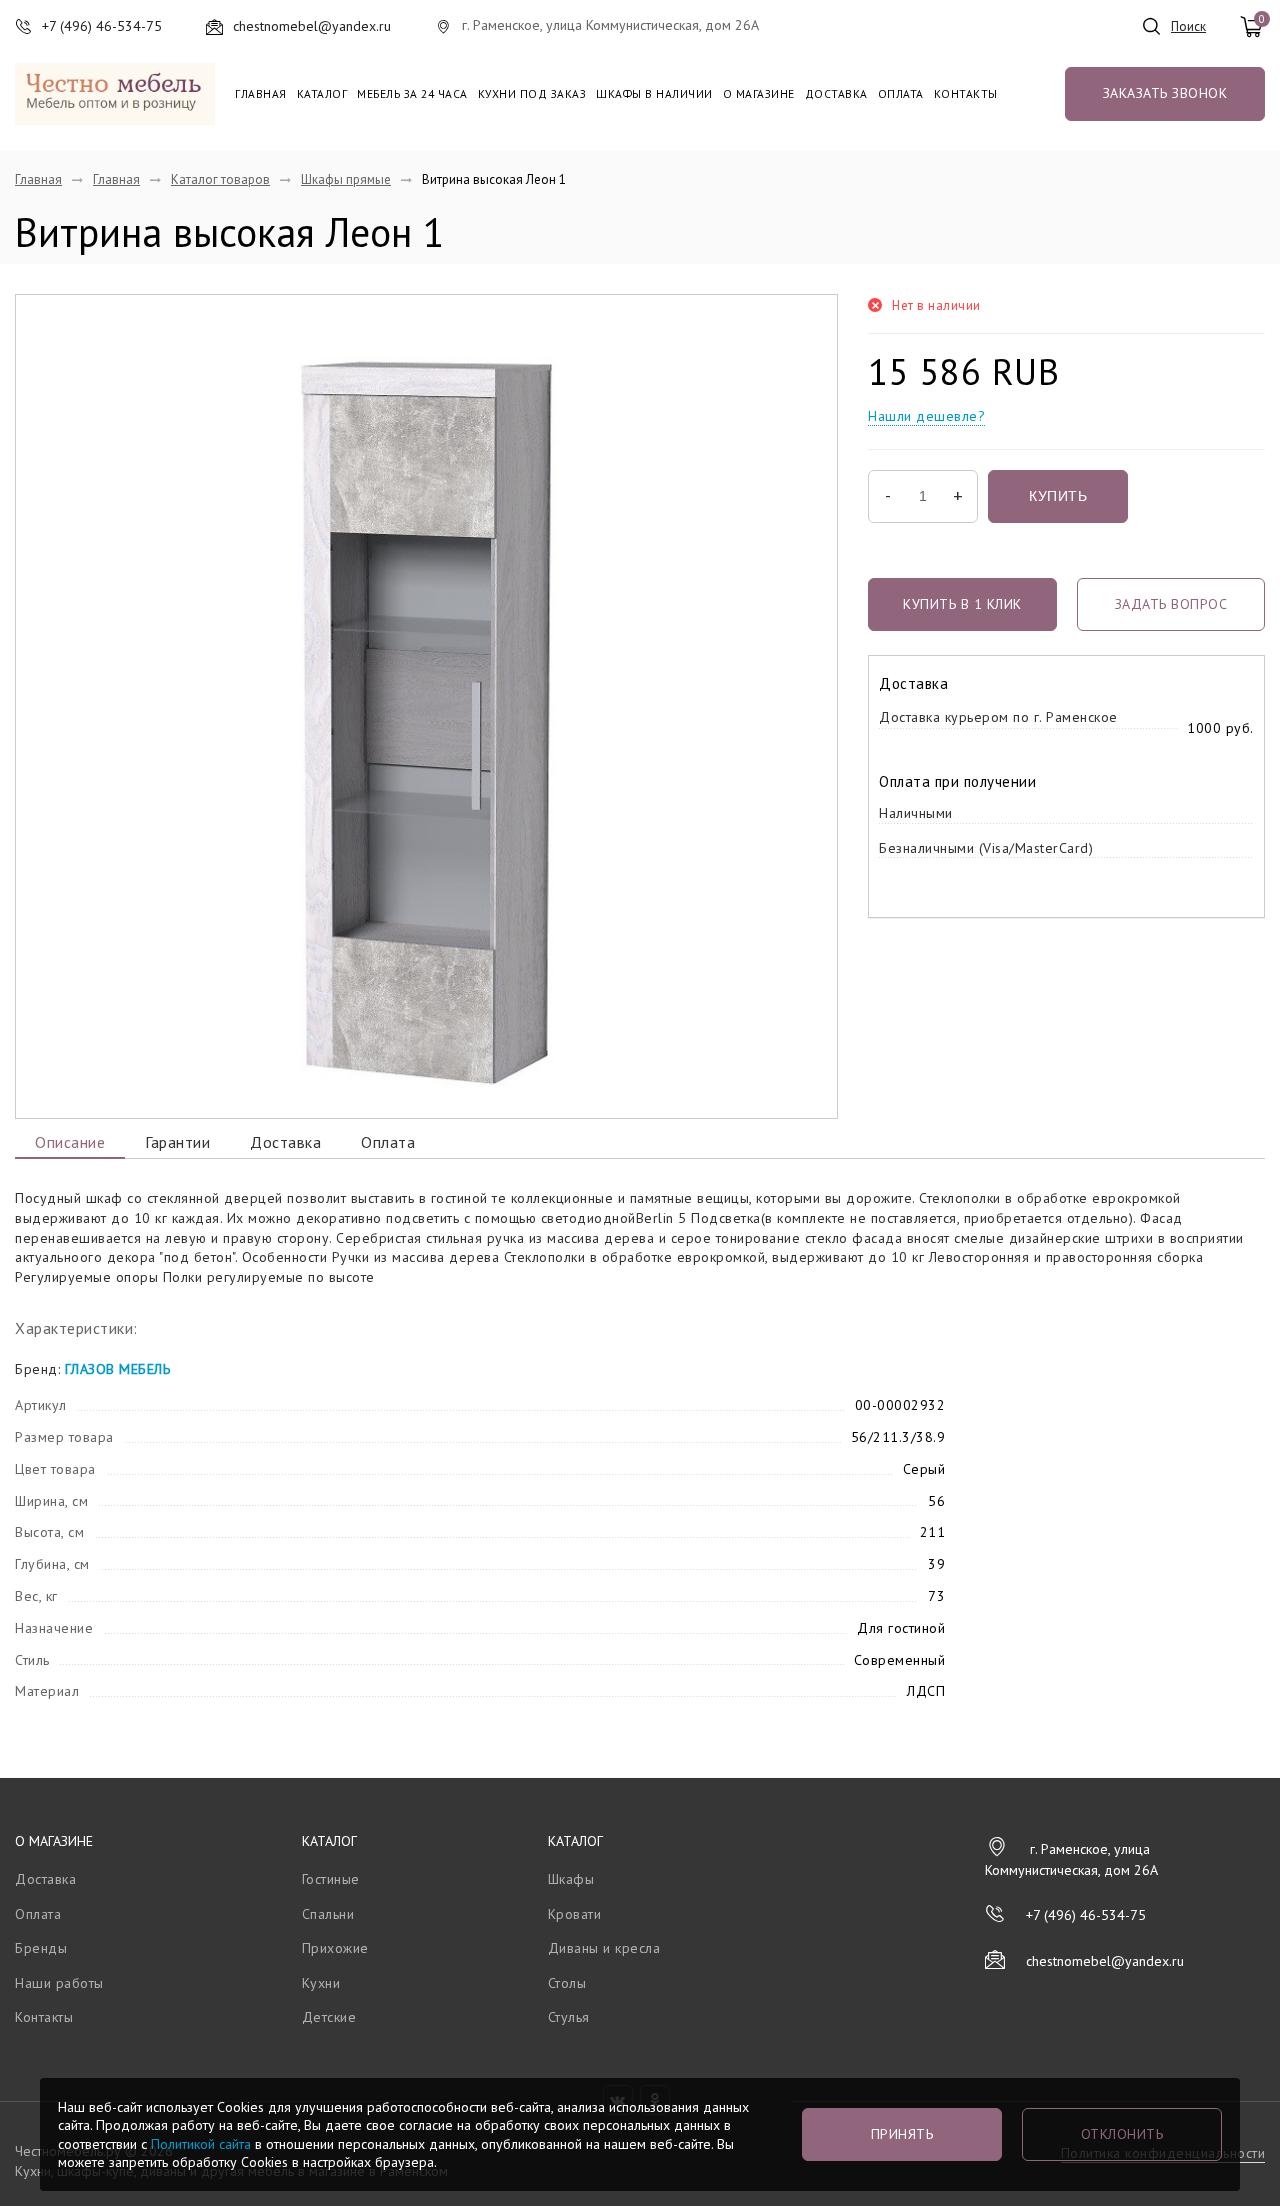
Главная (261, 94)
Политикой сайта (201, 2144)
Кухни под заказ (532, 94)
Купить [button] (1058, 496)
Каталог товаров (220, 179)
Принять (902, 2134)
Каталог (322, 94)
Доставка (836, 94)
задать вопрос (1171, 604)
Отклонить (1122, 2134)
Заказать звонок (1165, 93)
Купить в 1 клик (962, 604)
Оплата (901, 94)
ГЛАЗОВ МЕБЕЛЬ (118, 1369)
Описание (70, 1142)
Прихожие (335, 1948)
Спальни (328, 1914)
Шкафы (571, 1879)
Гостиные (331, 1879)
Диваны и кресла (604, 1948)
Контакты (966, 94)
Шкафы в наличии (654, 94)
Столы (567, 1983)
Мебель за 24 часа (412, 94)
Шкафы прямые (346, 179)
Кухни (321, 1983)
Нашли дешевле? (926, 416)
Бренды (41, 1948)
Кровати (575, 1914)
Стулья (569, 2017)
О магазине (759, 94)
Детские (329, 2017)
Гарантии (177, 1142)
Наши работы (59, 1983)
